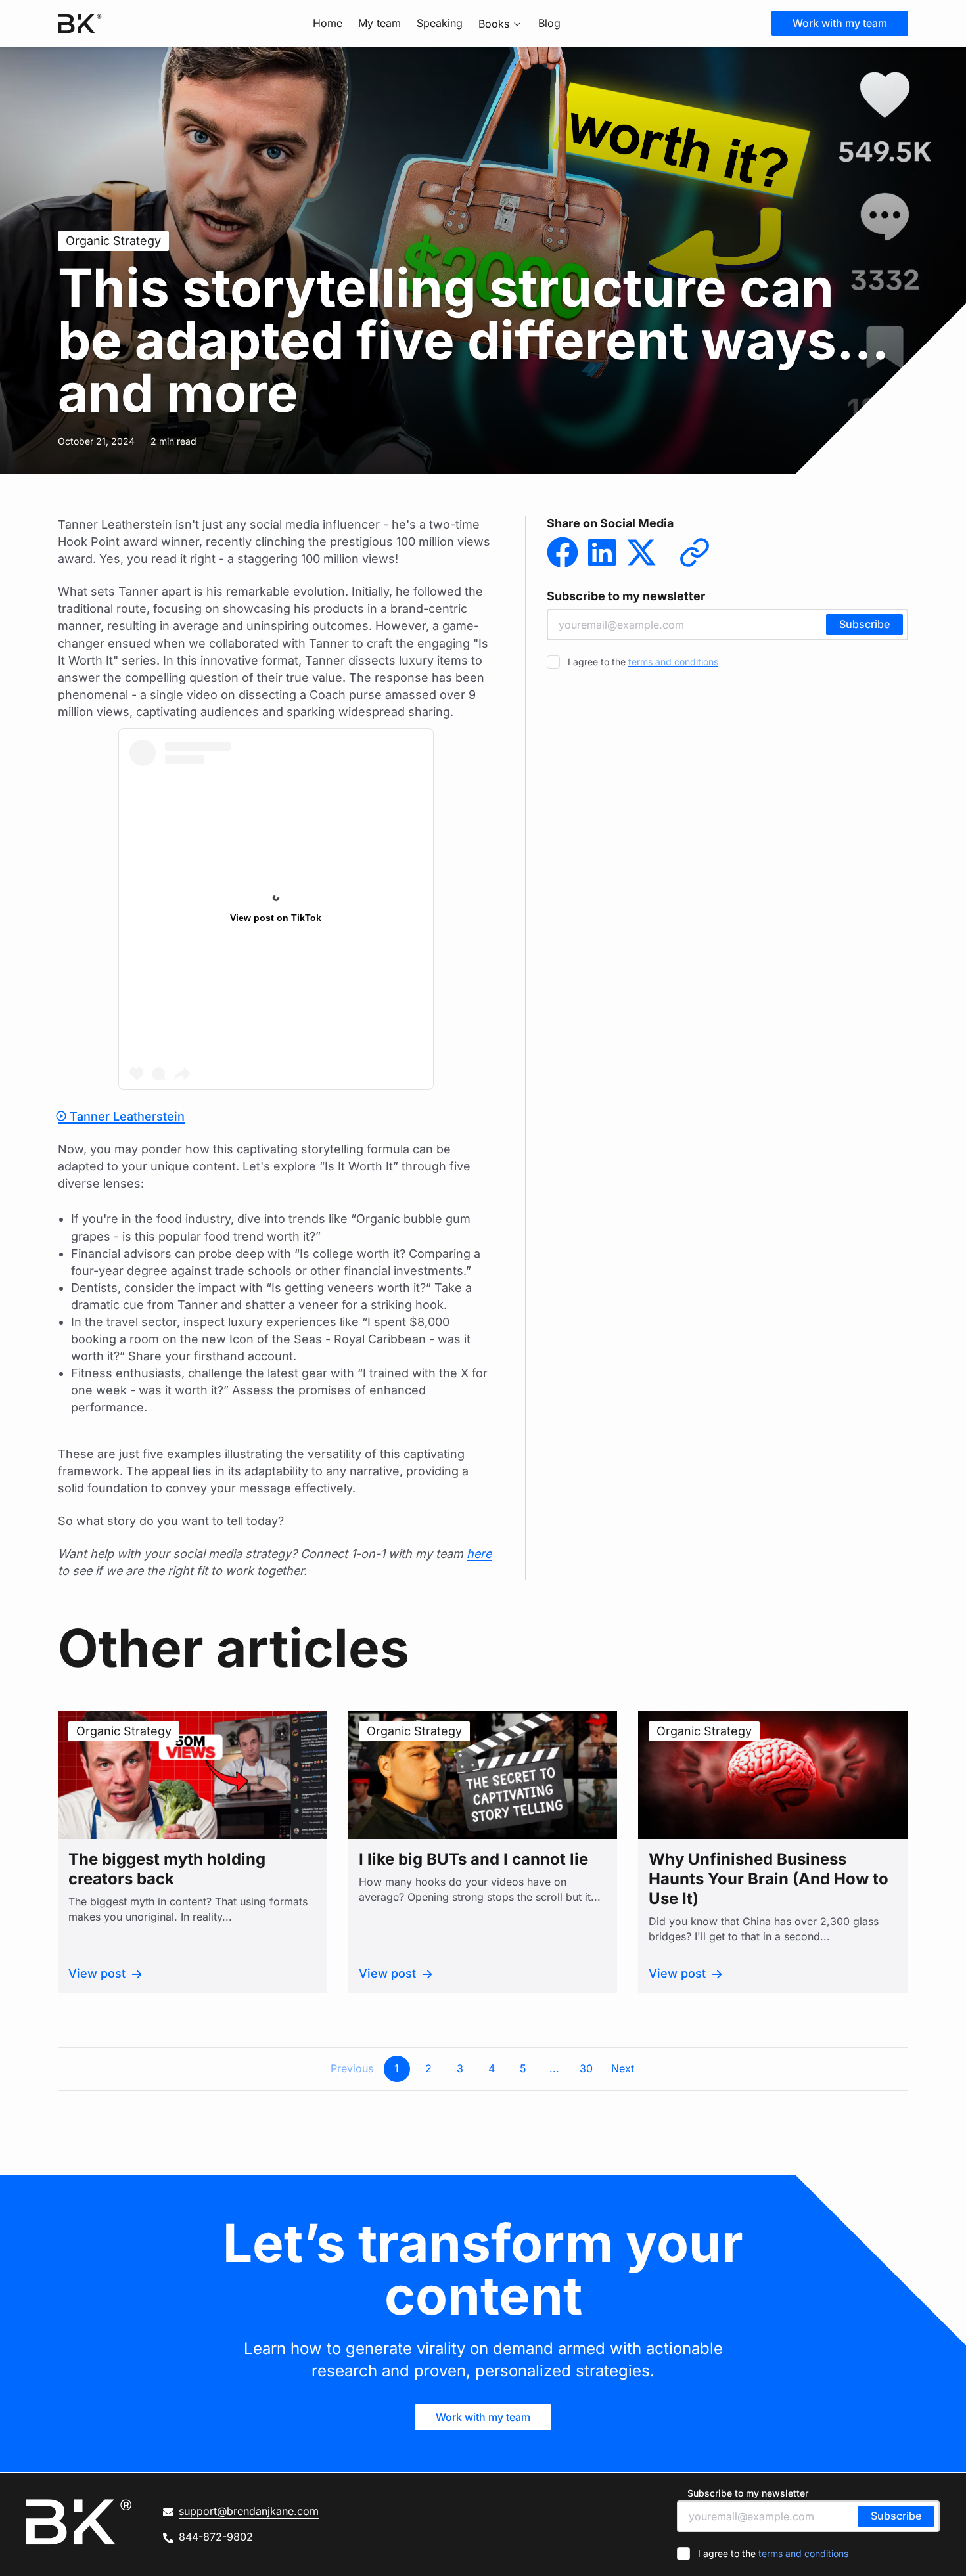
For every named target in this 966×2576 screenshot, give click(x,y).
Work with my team (840, 23)
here (479, 1554)
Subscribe (864, 624)
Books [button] (494, 24)
